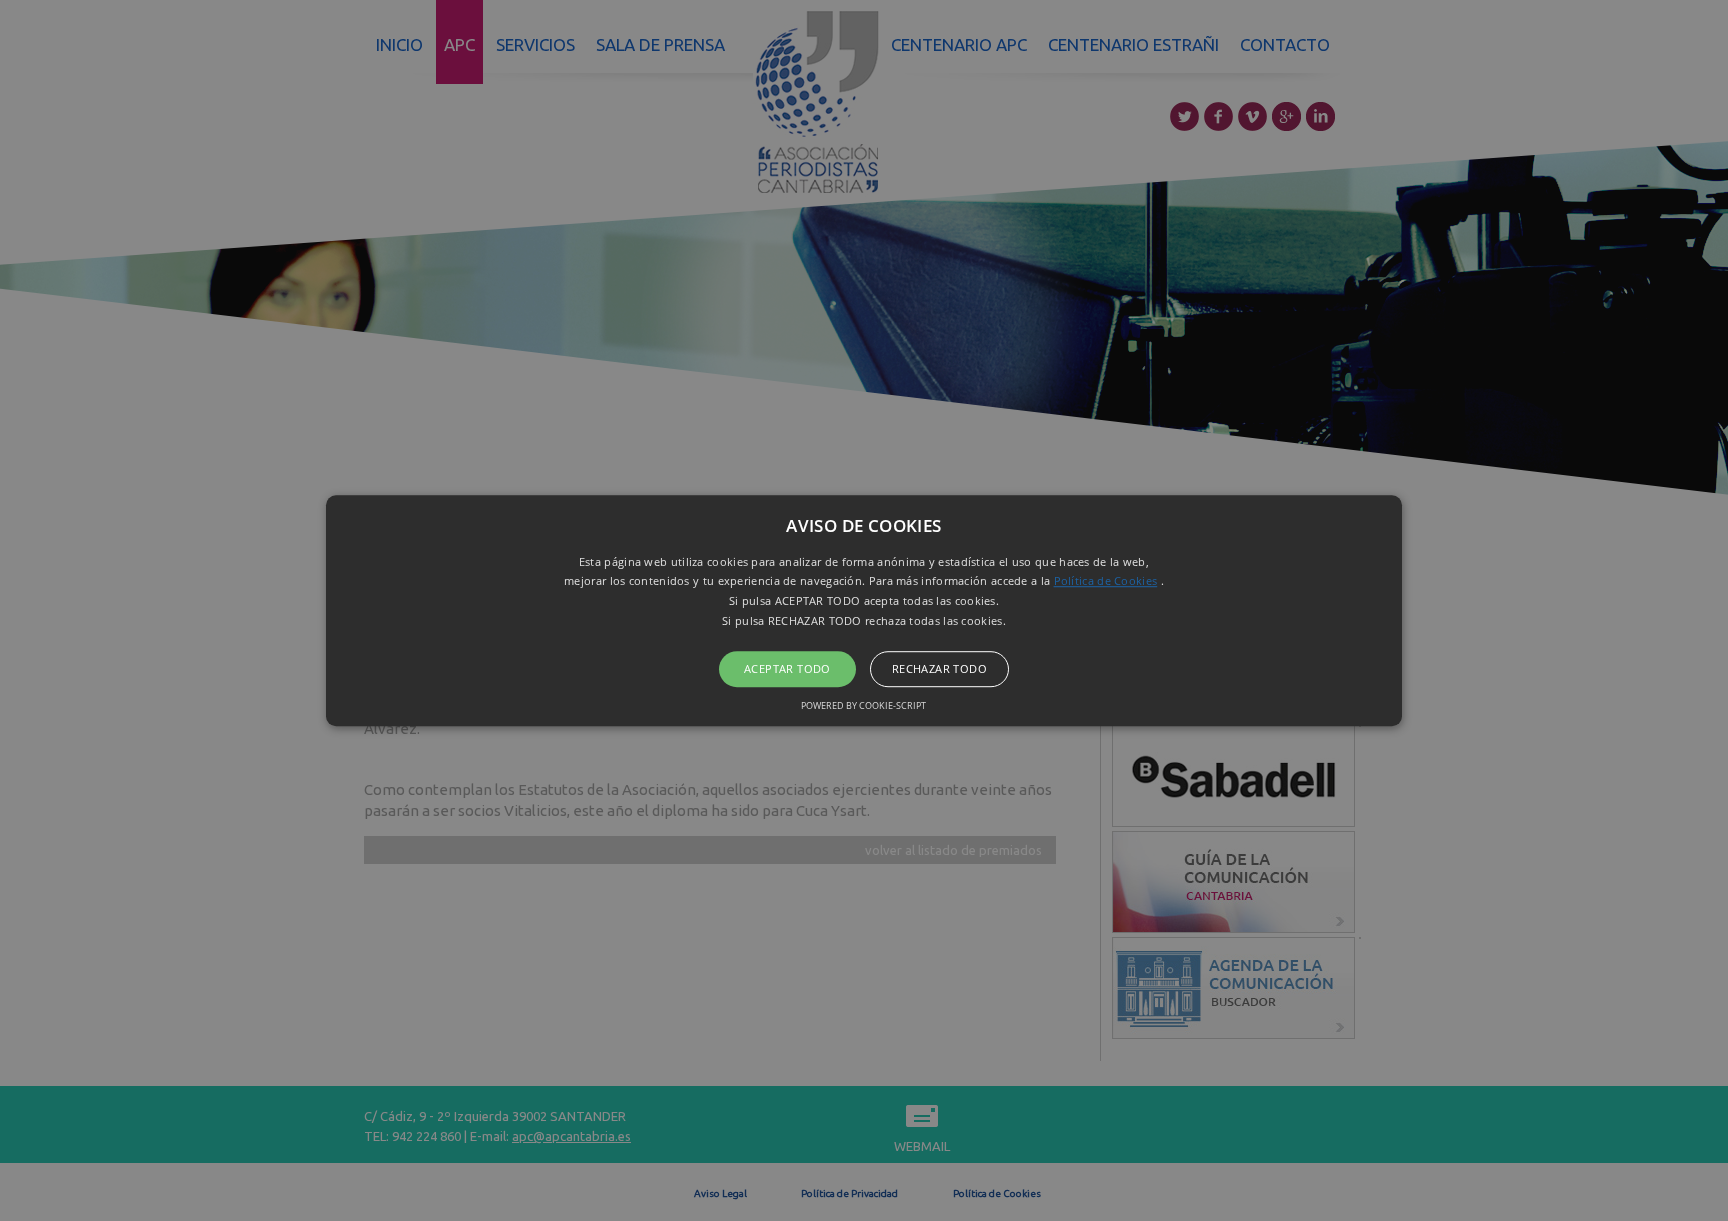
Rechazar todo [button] (939, 668)
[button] (864, 611)
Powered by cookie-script (863, 705)
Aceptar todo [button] (787, 668)
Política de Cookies (1106, 581)
